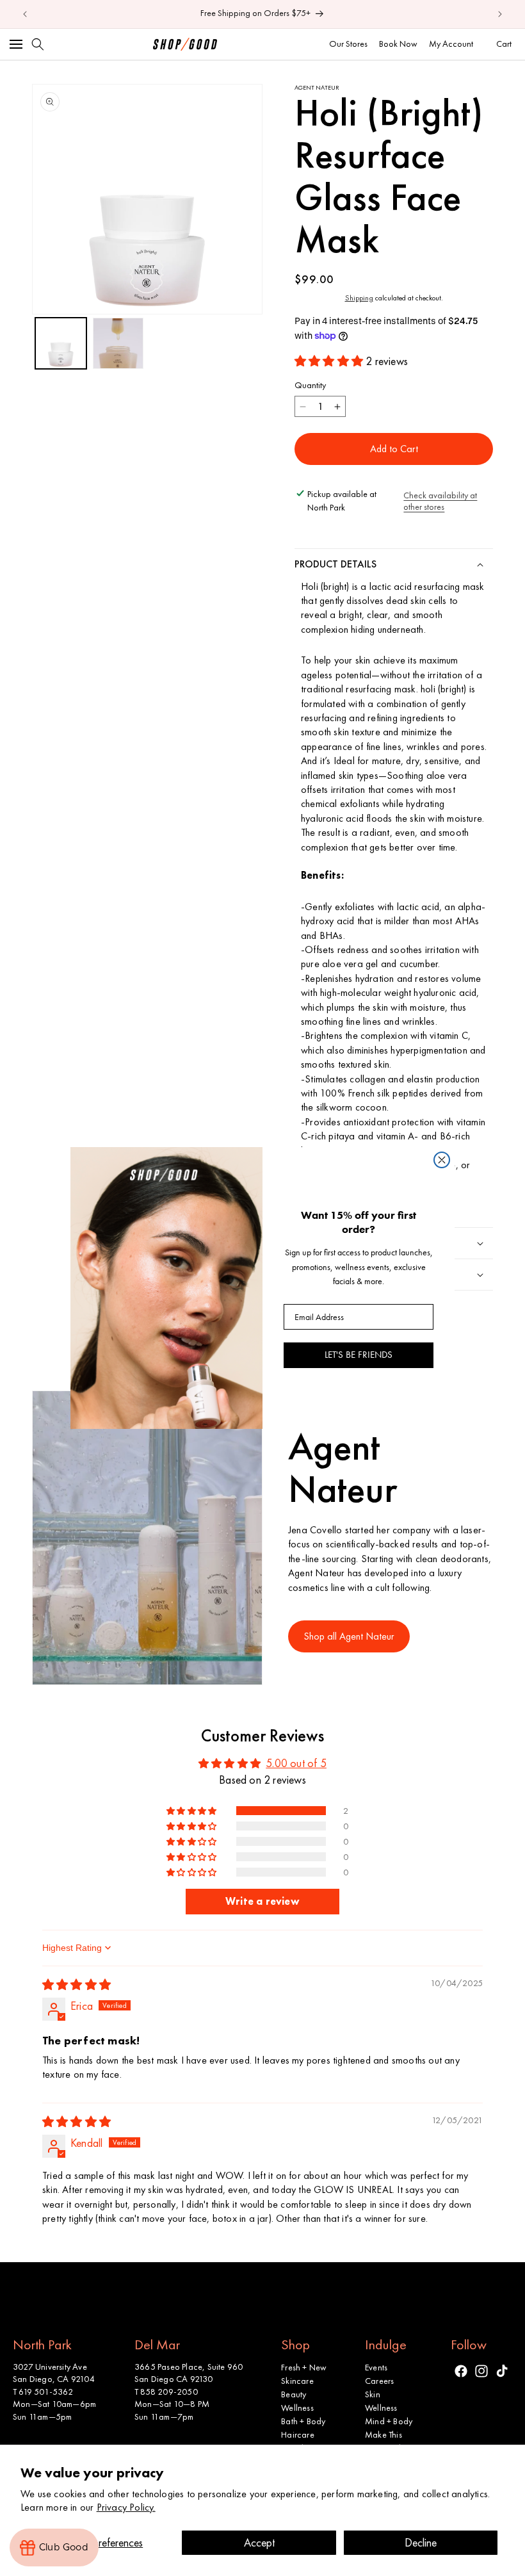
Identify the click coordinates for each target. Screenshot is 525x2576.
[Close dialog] (442, 1160)
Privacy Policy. (126, 2507)
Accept (259, 2542)
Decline (421, 2542)
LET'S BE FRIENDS (359, 1355)
